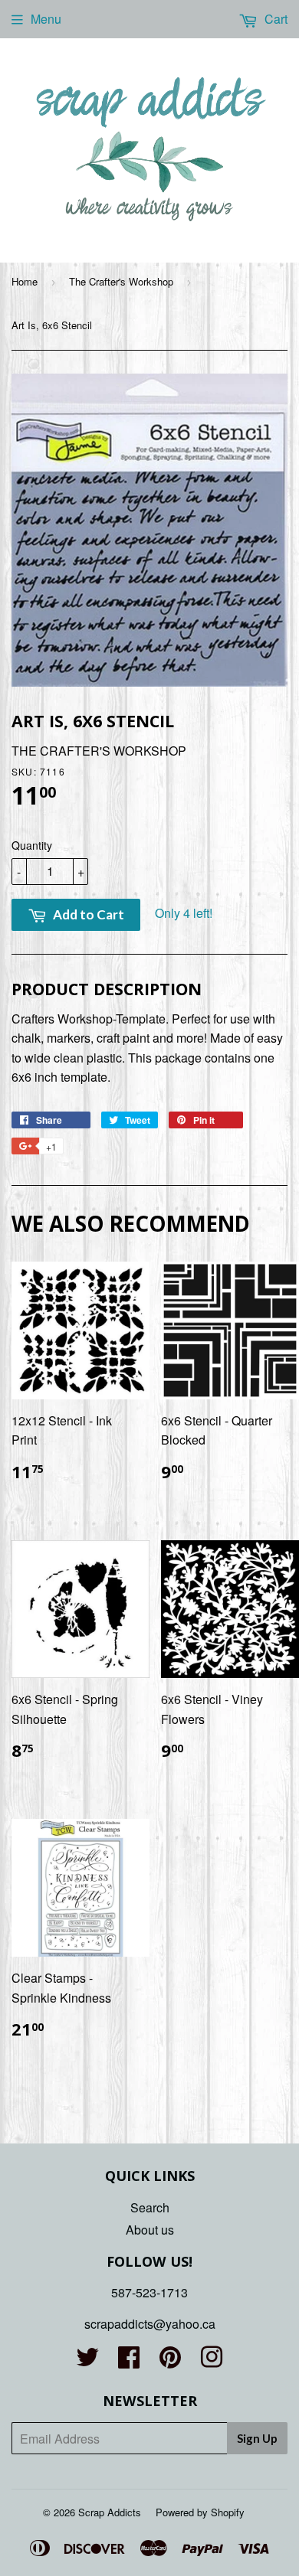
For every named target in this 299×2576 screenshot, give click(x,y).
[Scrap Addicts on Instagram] (212, 2361)
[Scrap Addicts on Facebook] (129, 2361)
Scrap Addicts (110, 2512)
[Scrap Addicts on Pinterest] (170, 2361)
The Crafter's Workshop (121, 281)
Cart (274, 19)
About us (150, 2230)
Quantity (32, 845)
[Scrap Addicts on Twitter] (87, 2361)
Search (150, 2207)
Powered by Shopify (200, 2512)
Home (25, 281)
